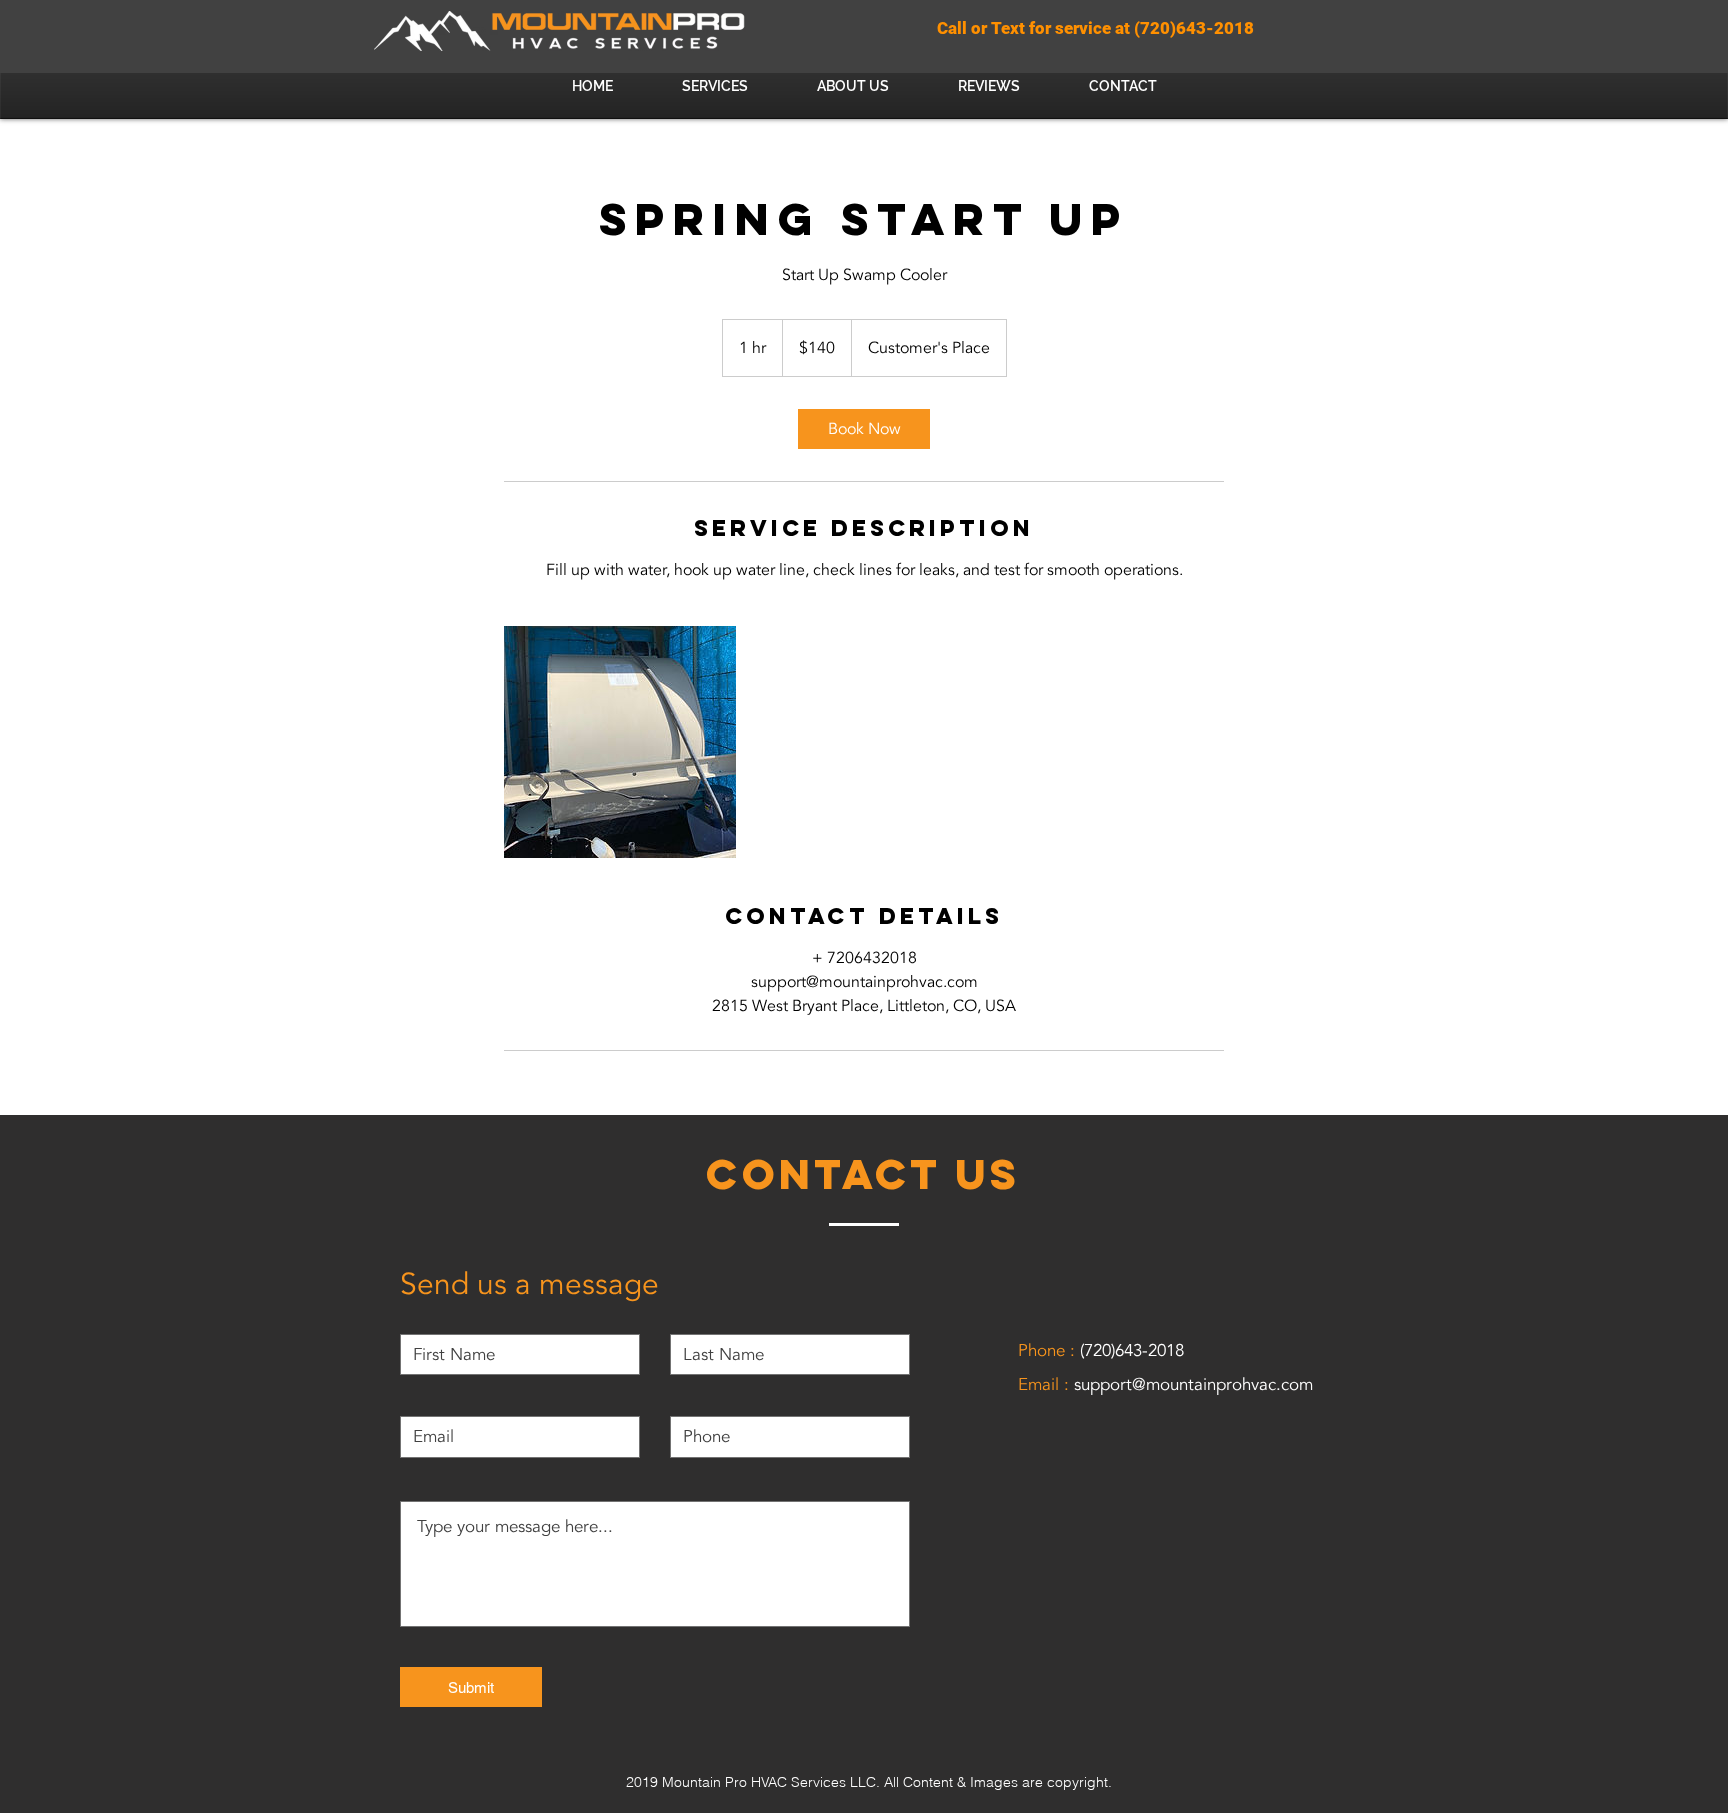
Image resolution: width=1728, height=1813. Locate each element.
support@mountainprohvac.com (1193, 1384)
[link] (864, 429)
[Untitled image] (620, 742)
